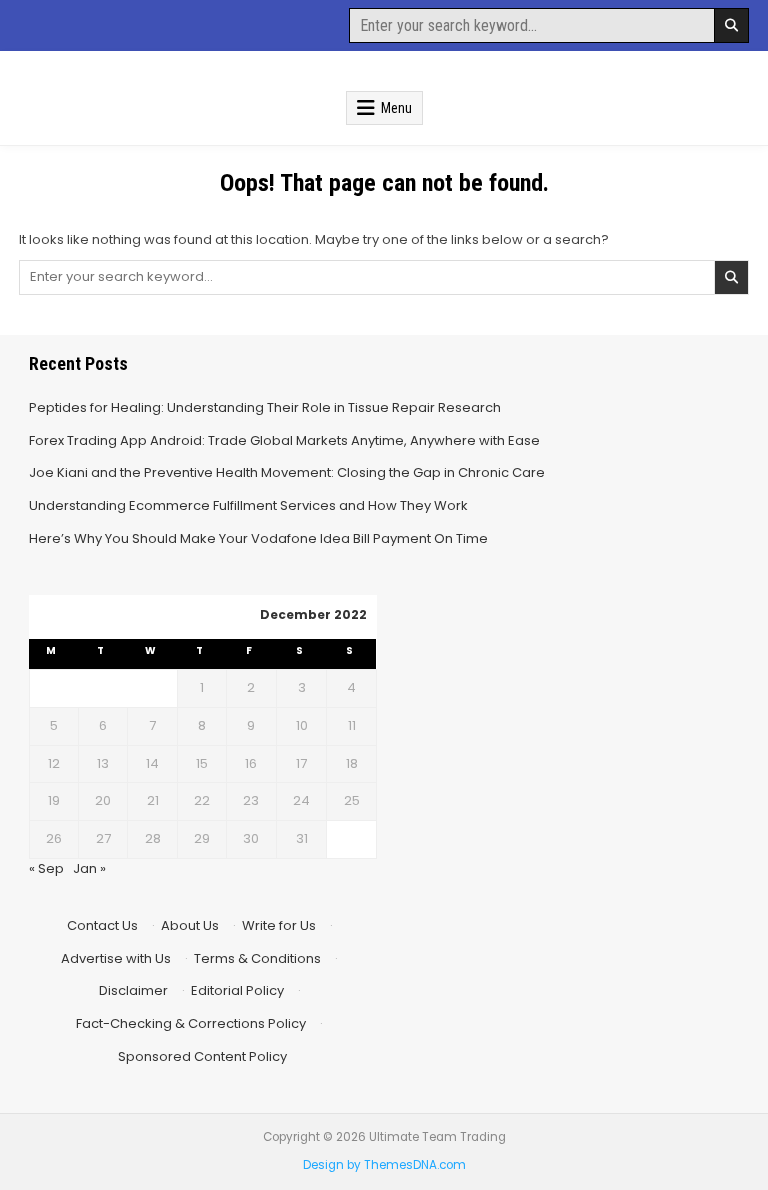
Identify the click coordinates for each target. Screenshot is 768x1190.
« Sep (46, 868)
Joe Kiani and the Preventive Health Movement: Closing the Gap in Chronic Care (287, 472)
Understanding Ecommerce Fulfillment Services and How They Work (248, 505)
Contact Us (102, 925)
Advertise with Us (116, 958)
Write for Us (279, 925)
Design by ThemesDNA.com (384, 1165)
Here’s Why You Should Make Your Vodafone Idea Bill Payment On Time (258, 538)
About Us (190, 925)
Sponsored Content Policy (202, 1056)
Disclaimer (133, 990)
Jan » (89, 868)
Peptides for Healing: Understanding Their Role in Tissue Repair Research (265, 407)
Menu (396, 108)
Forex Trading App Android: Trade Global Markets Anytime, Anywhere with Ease (284, 440)
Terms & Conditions (257, 958)
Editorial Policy (237, 990)
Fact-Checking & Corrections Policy (191, 1023)
